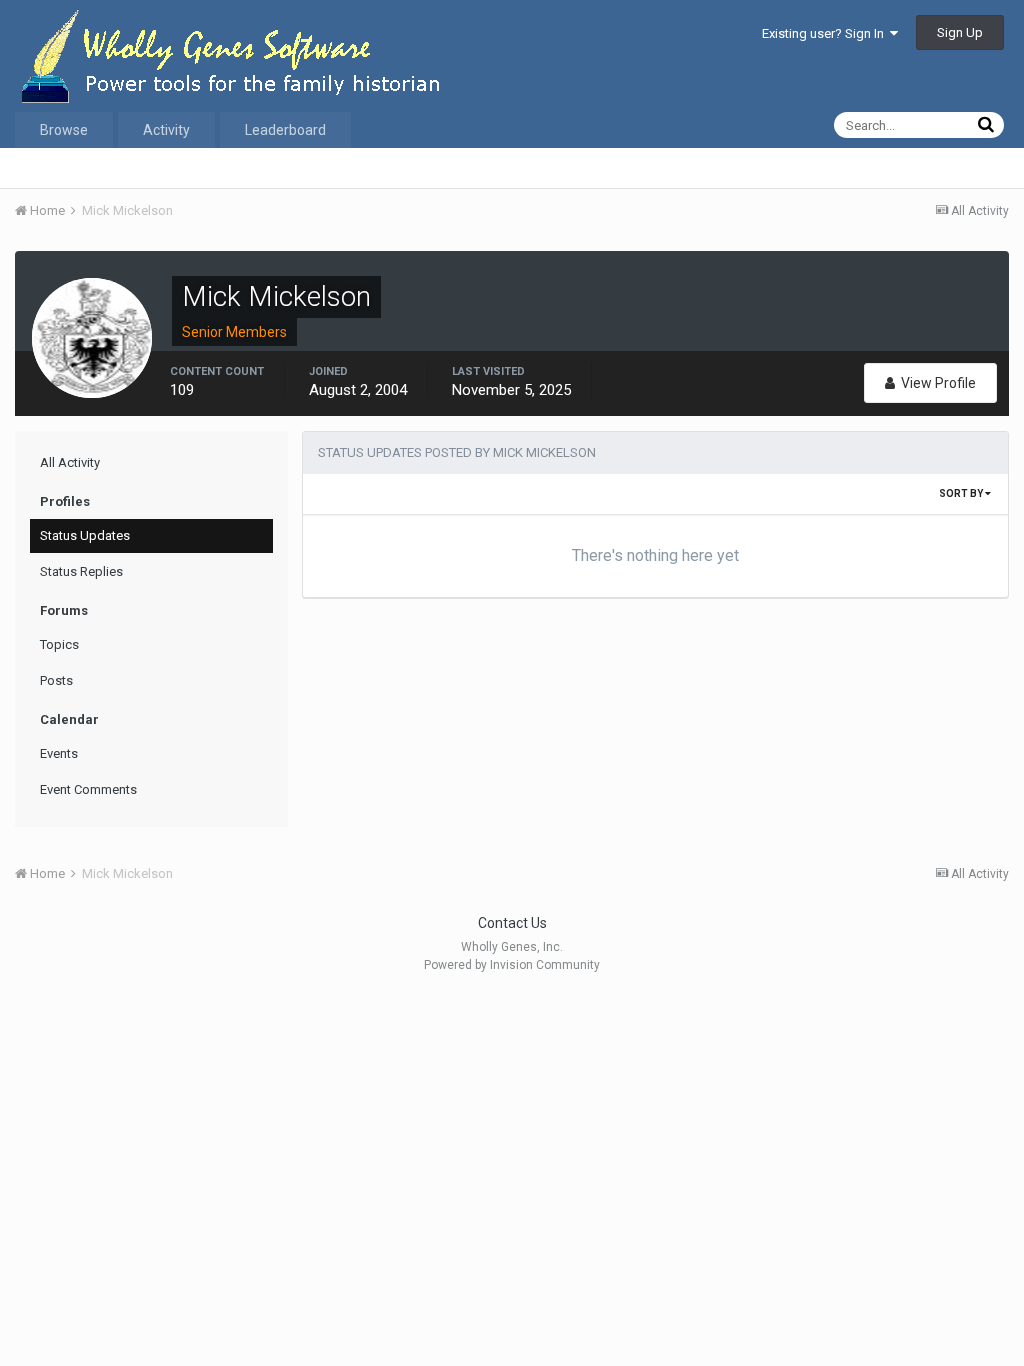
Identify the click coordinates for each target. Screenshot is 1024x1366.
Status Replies (81, 571)
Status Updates (85, 535)
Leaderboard (285, 130)
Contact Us (512, 923)
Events (59, 753)
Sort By (962, 493)
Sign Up (960, 32)
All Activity (70, 462)
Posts (56, 680)
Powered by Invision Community (512, 965)
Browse (64, 130)
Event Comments (88, 789)
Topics (59, 644)
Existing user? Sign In (826, 33)
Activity (166, 130)
